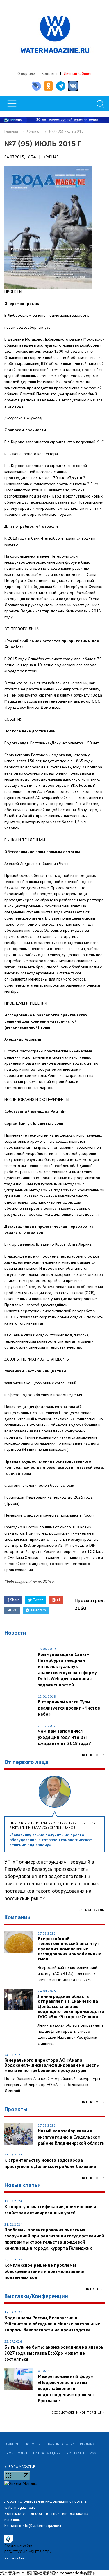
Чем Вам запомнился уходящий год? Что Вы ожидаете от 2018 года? (64, 1737)
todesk (77, 2573)
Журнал (34, 131)
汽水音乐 (8, 2573)
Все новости (93, 1755)
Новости (33, 2444)
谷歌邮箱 (47, 2573)
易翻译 (89, 2573)
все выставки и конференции (78, 2412)
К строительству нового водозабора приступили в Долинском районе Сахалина (50, 2163)
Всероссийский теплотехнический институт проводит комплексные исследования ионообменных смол (69, 1949)
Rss (93, 2453)
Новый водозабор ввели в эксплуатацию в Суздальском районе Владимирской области (71, 2137)
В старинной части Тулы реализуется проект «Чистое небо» (69, 1708)
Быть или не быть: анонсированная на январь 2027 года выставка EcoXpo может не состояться (54, 2353)
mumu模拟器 (28, 2573)
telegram (63, 2573)
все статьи (95, 2289)
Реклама (87, 2444)
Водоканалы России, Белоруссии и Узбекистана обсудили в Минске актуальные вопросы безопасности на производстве (52, 2324)
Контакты (49, 74)
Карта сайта (14, 2558)
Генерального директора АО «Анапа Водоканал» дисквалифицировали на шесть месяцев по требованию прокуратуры (52, 2065)
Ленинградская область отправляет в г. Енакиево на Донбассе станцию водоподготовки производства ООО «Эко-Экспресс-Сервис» (71, 2007)
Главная (11, 131)
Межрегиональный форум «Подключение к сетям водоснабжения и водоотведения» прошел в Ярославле (66, 2388)
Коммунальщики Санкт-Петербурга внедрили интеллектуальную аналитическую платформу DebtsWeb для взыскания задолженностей (67, 1669)
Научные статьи (60, 2444)
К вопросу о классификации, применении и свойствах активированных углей (50, 2209)
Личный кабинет (78, 74)
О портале (26, 74)
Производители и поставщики (33, 2453)
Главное (12, 2444)
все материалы (92, 1910)
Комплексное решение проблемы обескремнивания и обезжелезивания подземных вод (45, 2271)
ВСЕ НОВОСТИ (93, 2102)
